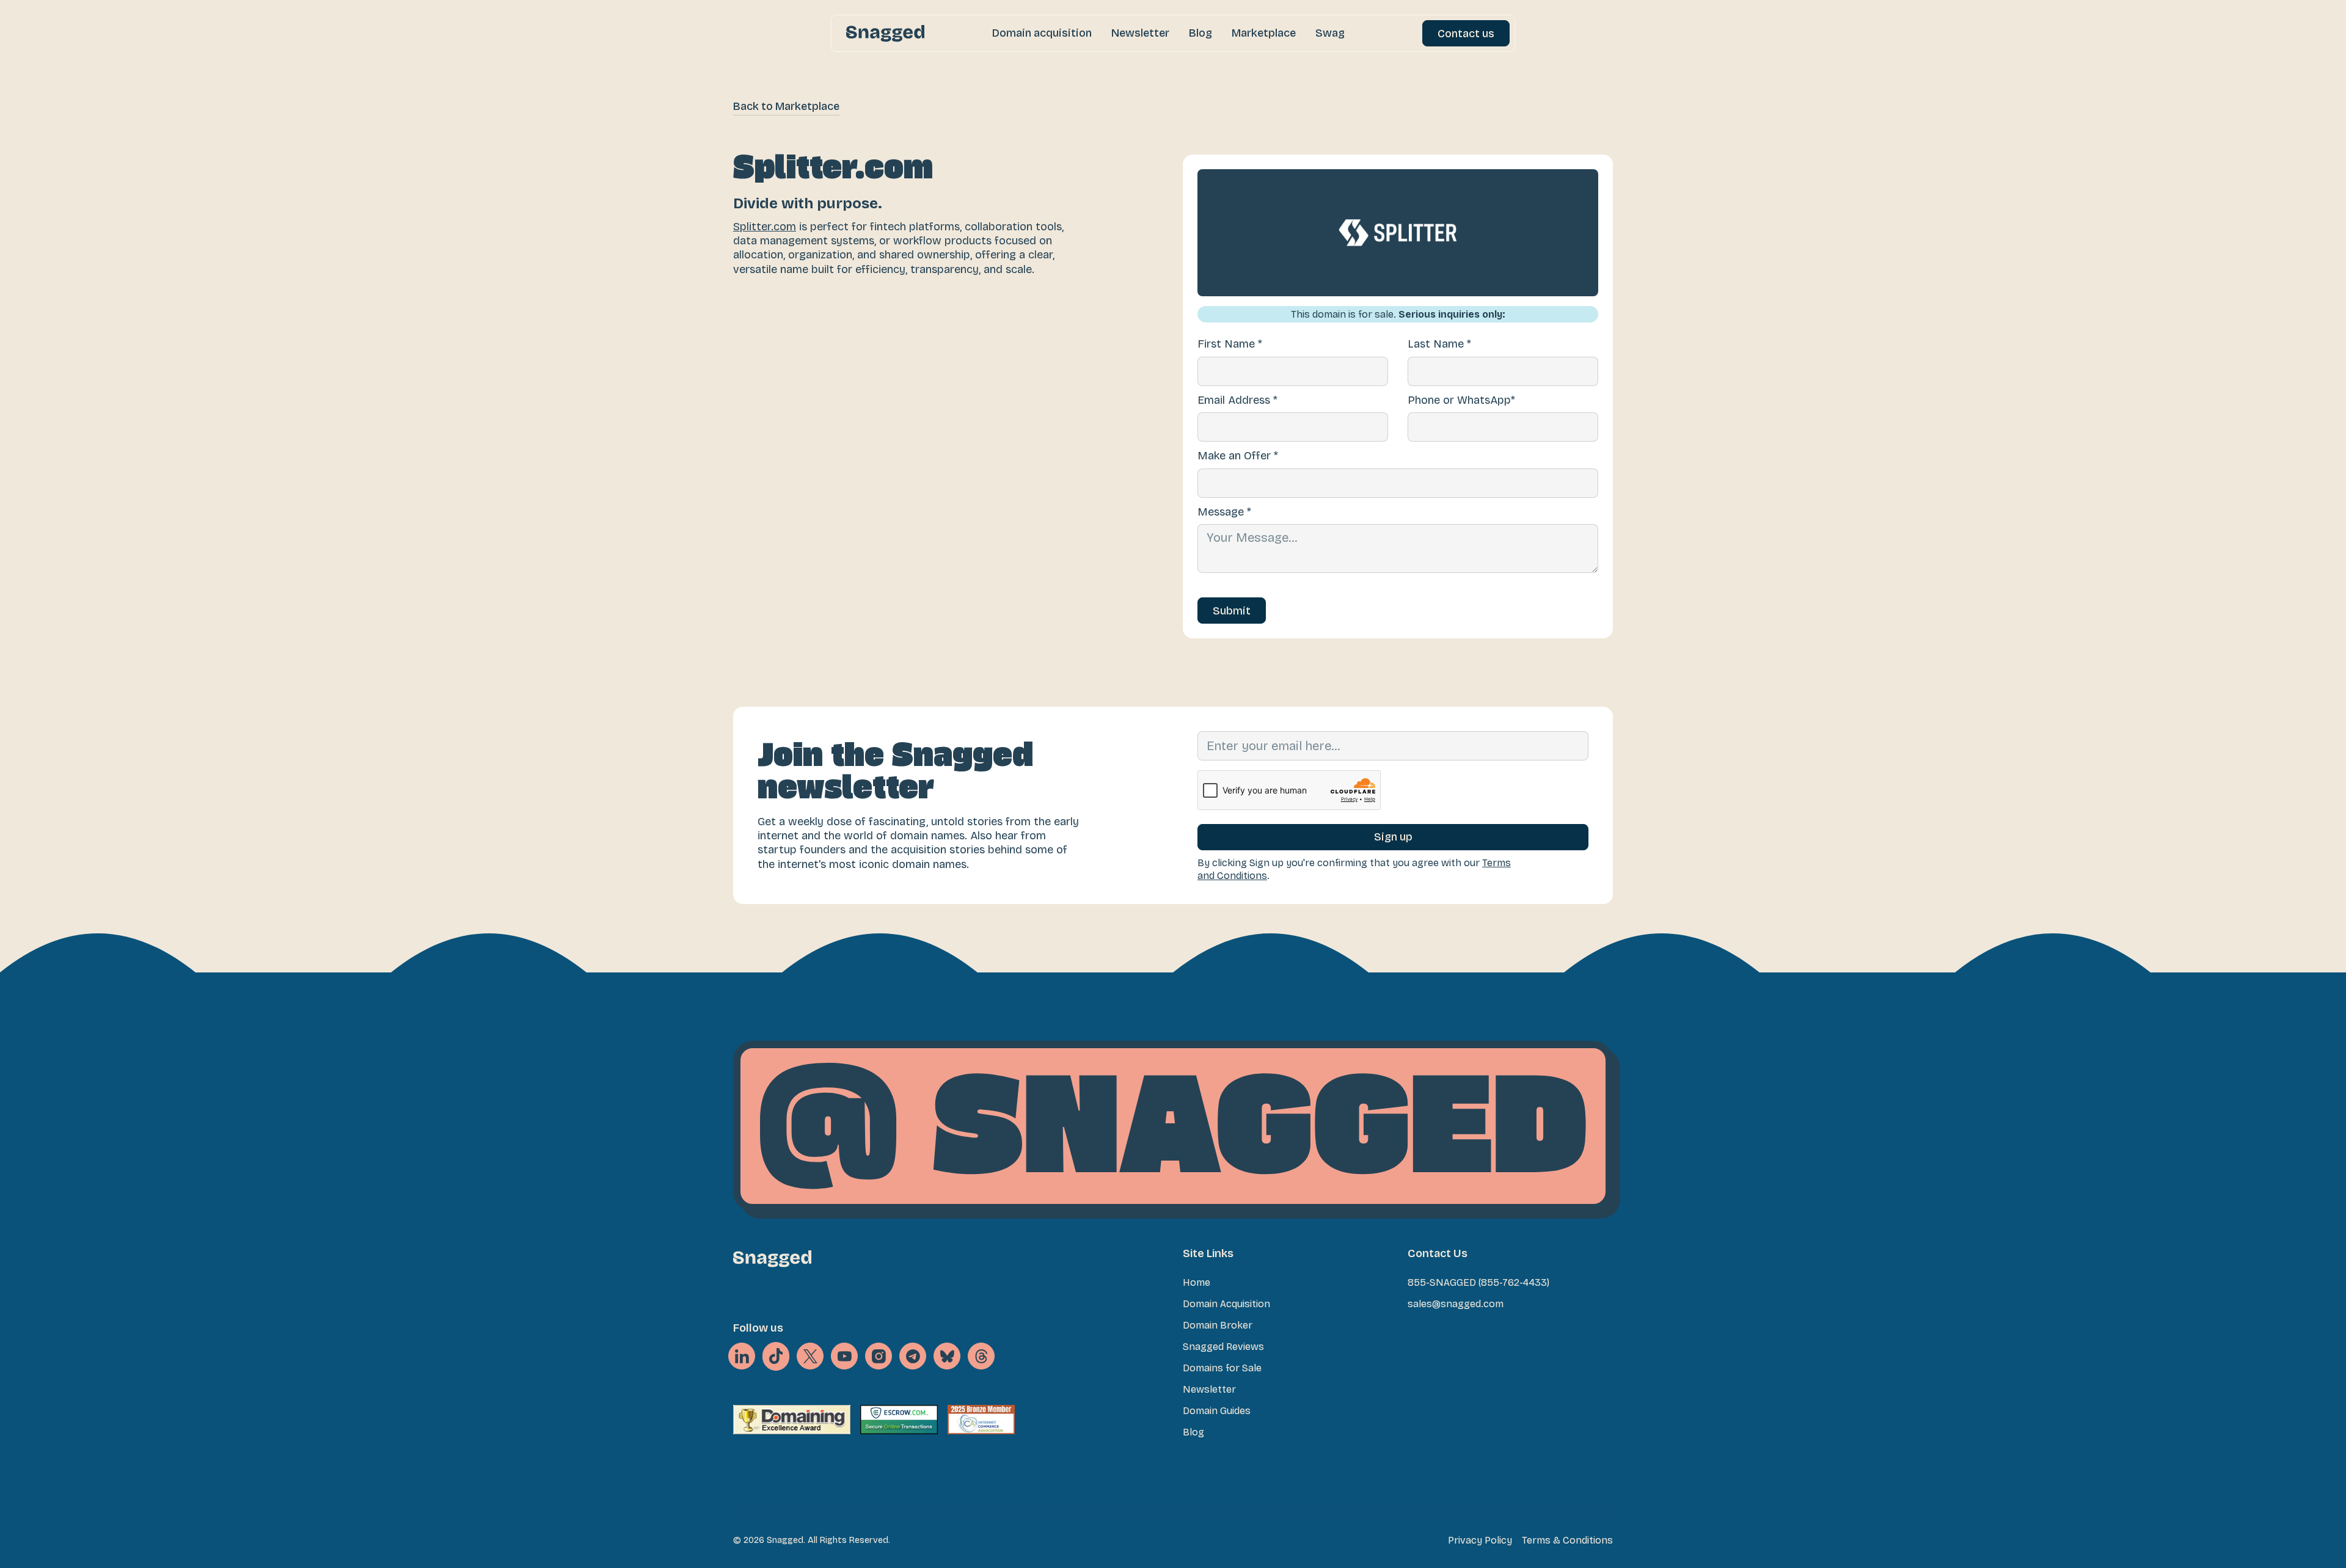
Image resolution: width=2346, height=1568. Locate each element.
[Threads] (981, 1356)
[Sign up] (1393, 837)
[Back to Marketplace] (786, 107)
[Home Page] (885, 33)
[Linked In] (742, 1356)
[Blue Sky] (947, 1356)
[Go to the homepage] (772, 1259)
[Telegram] (913, 1356)
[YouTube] (844, 1356)
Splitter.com (765, 227)
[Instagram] (879, 1356)
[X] (776, 1357)
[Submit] (1232, 611)
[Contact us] (1466, 33)
